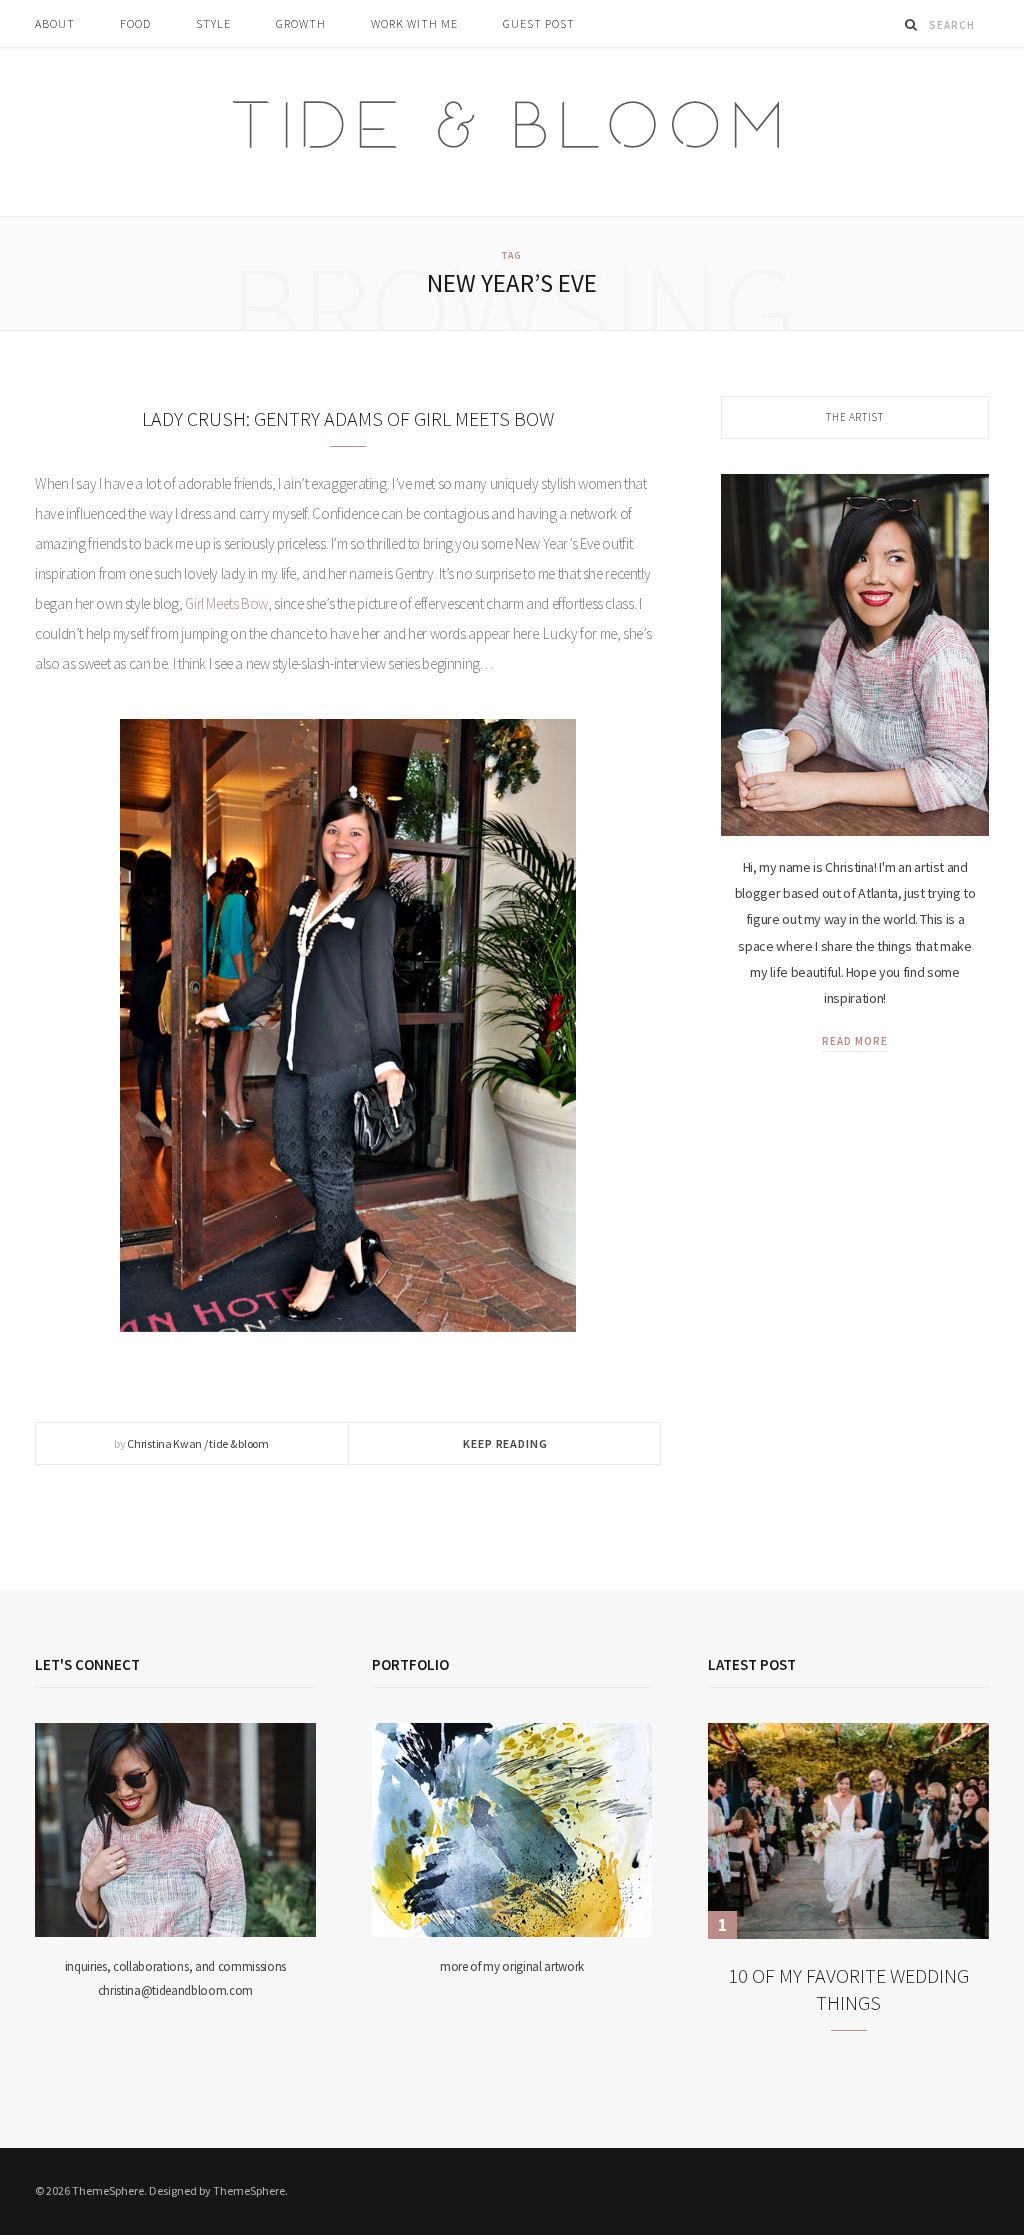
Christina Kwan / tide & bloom (197, 1443)
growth (301, 23)
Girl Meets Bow (226, 603)
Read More (855, 1041)
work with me (414, 23)
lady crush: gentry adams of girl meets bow (348, 418)
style (213, 23)
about (55, 23)
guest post (539, 23)
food (135, 23)
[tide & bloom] (512, 132)
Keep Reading (505, 1443)
